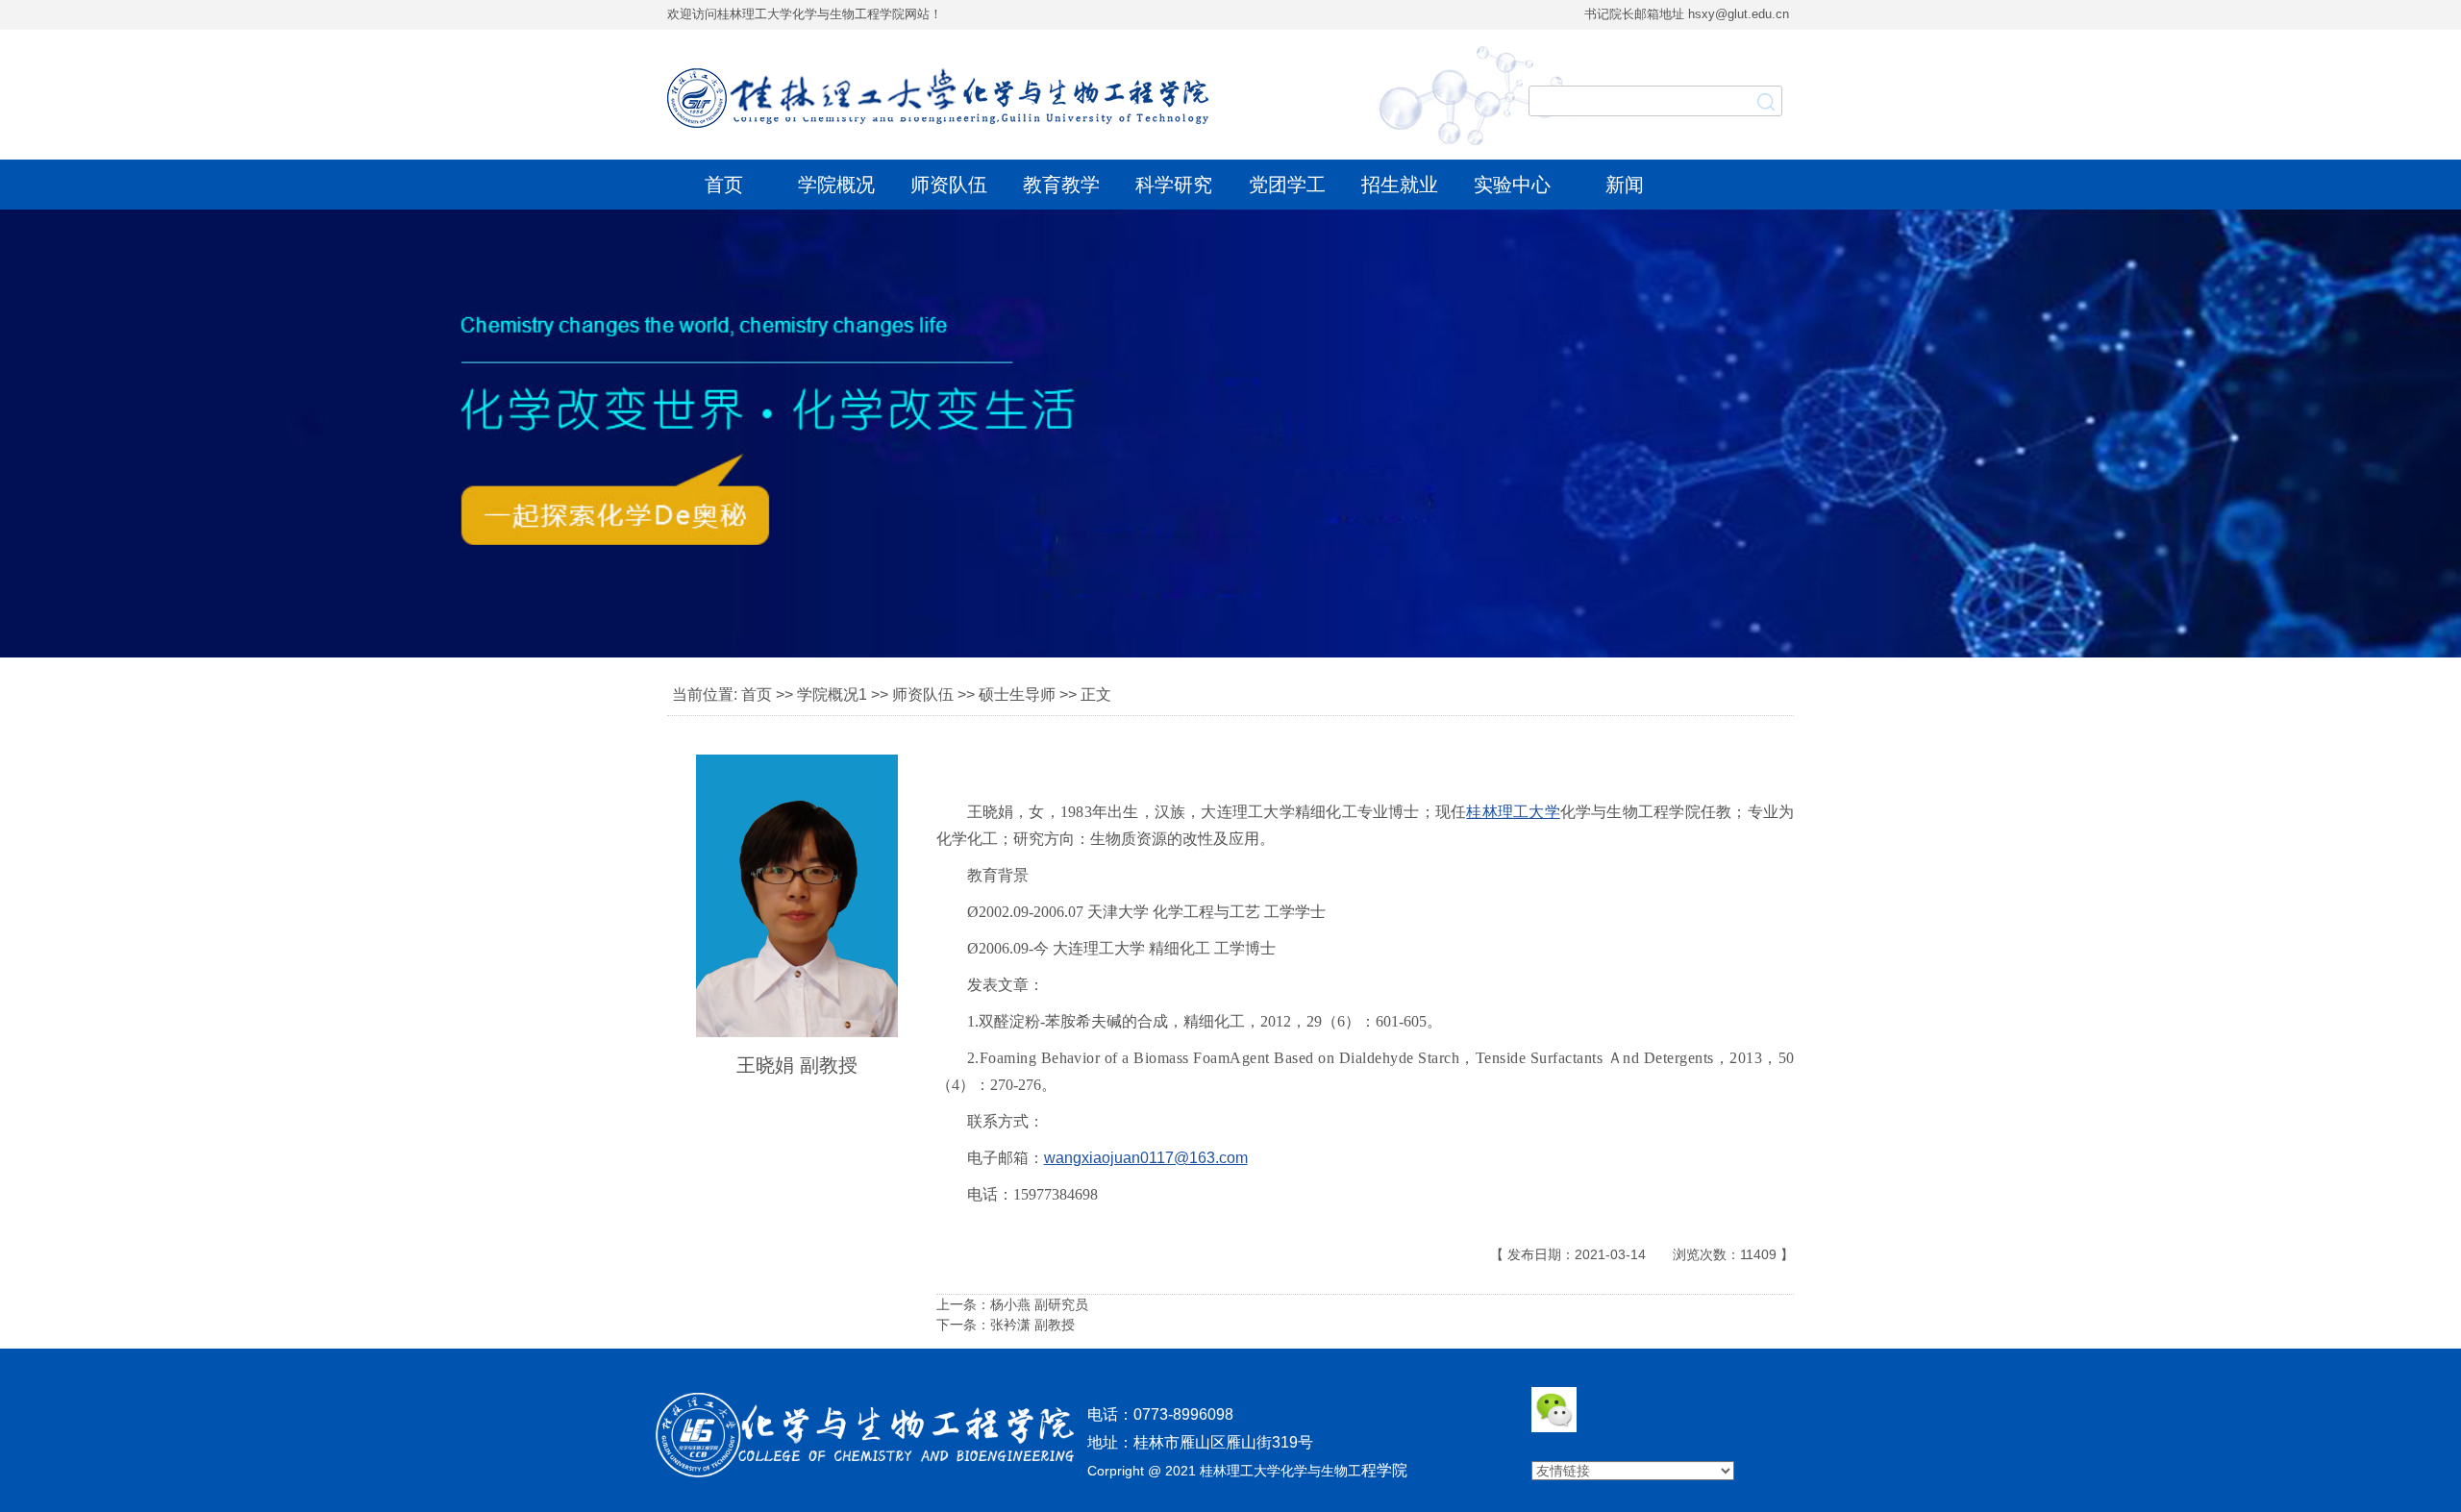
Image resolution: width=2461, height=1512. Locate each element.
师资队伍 (949, 185)
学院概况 (836, 185)
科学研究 (1174, 185)
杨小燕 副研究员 (1039, 1304)
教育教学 (1061, 185)
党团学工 (1287, 185)
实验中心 (1512, 185)
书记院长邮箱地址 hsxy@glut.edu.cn (1687, 14)
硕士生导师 (1017, 694)
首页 (724, 185)
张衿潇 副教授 (1032, 1325)
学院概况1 (832, 694)
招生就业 (1400, 185)
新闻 (1625, 185)
